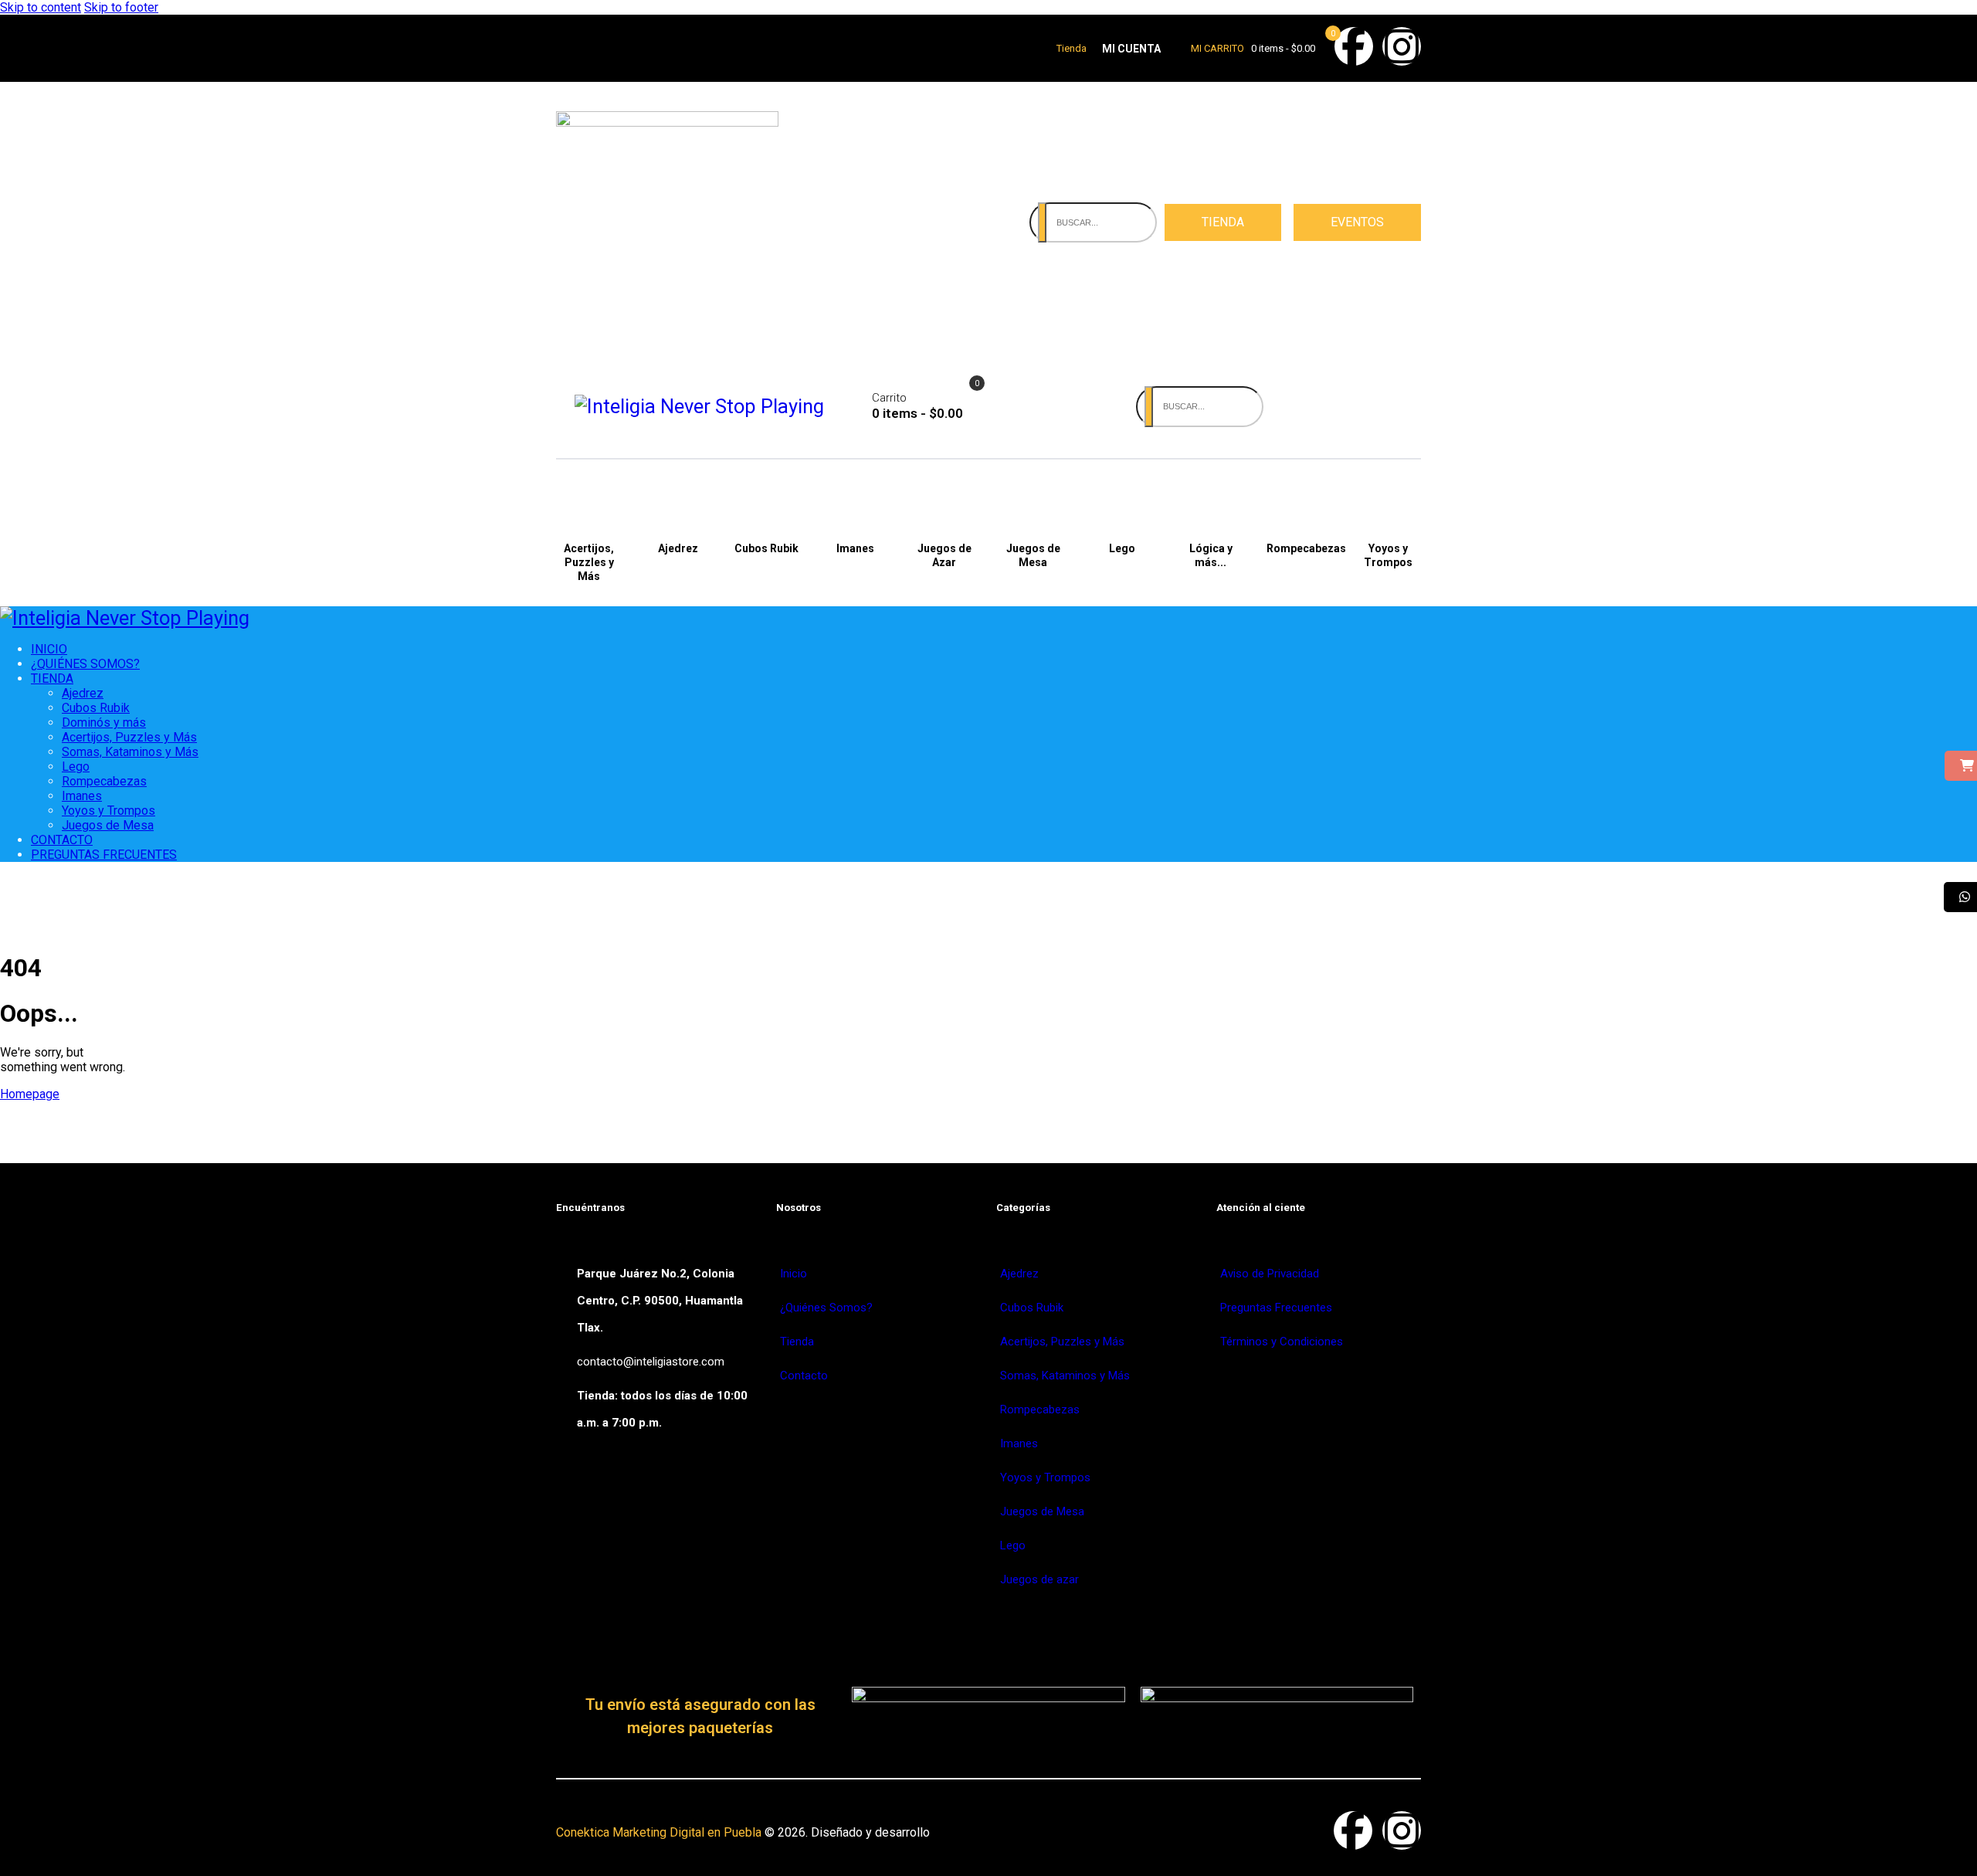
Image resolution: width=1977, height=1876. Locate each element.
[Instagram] (1402, 46)
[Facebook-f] (1354, 46)
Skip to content (41, 7)
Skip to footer (121, 7)
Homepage (30, 1094)
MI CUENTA (1131, 49)
